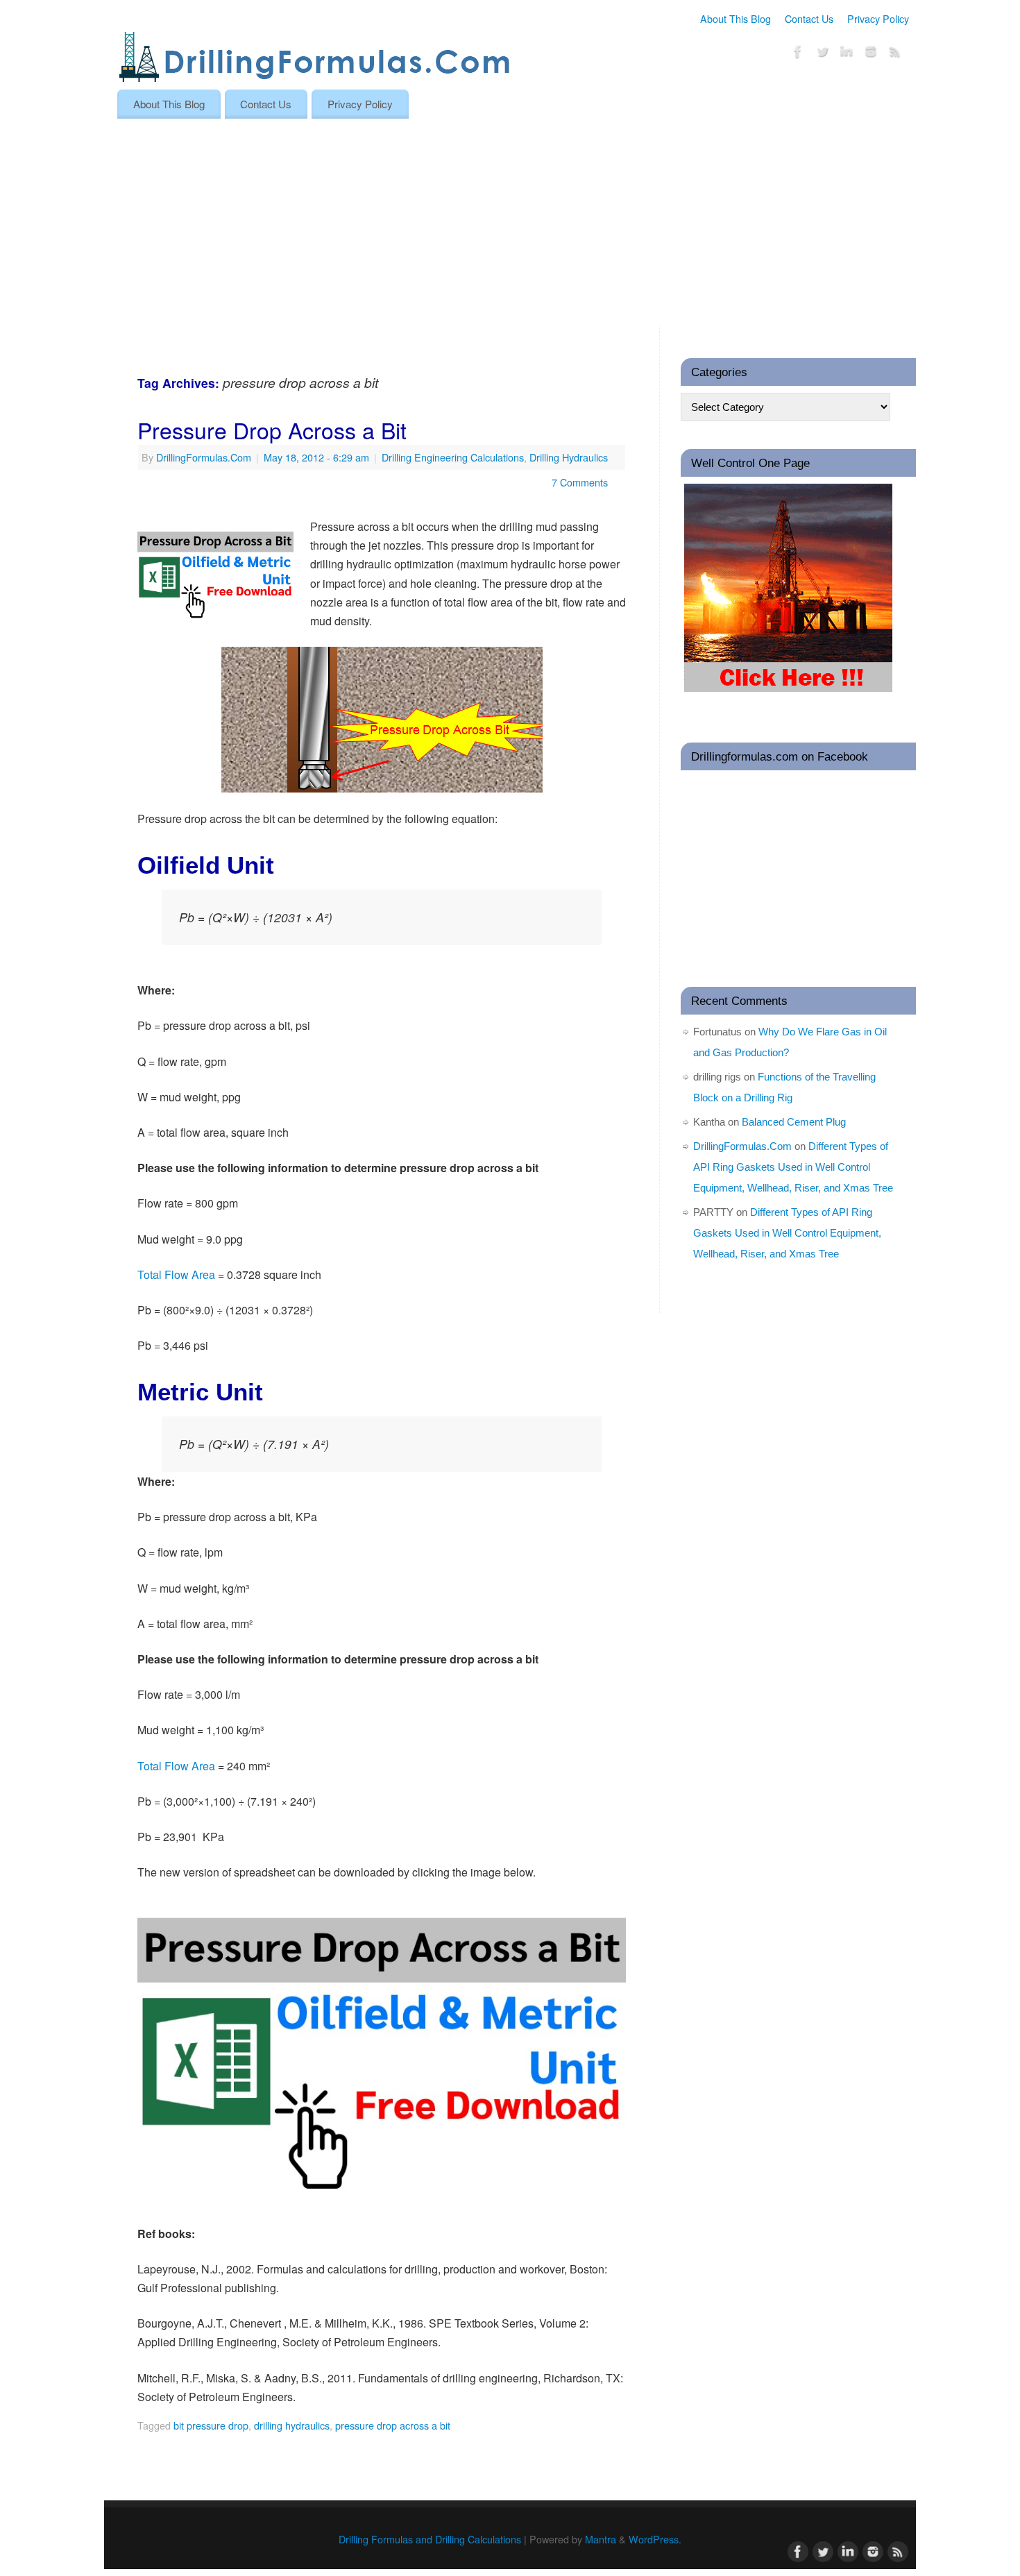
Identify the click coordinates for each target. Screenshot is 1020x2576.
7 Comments (580, 482)
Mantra (601, 2539)
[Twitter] (822, 54)
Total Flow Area (176, 1274)
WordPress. (655, 2539)
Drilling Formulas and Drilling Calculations (430, 2539)
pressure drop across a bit (393, 2425)
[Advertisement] (510, 223)
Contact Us (809, 18)
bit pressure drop (211, 2425)
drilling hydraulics (292, 2425)
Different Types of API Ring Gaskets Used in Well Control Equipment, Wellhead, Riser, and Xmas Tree (793, 1167)
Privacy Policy (878, 18)
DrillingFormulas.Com (204, 457)
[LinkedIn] (847, 54)
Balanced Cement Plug (794, 1122)
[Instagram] (871, 54)
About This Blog (736, 18)
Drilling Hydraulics (569, 457)
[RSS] (895, 54)
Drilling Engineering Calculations (453, 457)
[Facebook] (798, 54)
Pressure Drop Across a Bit (272, 430)
